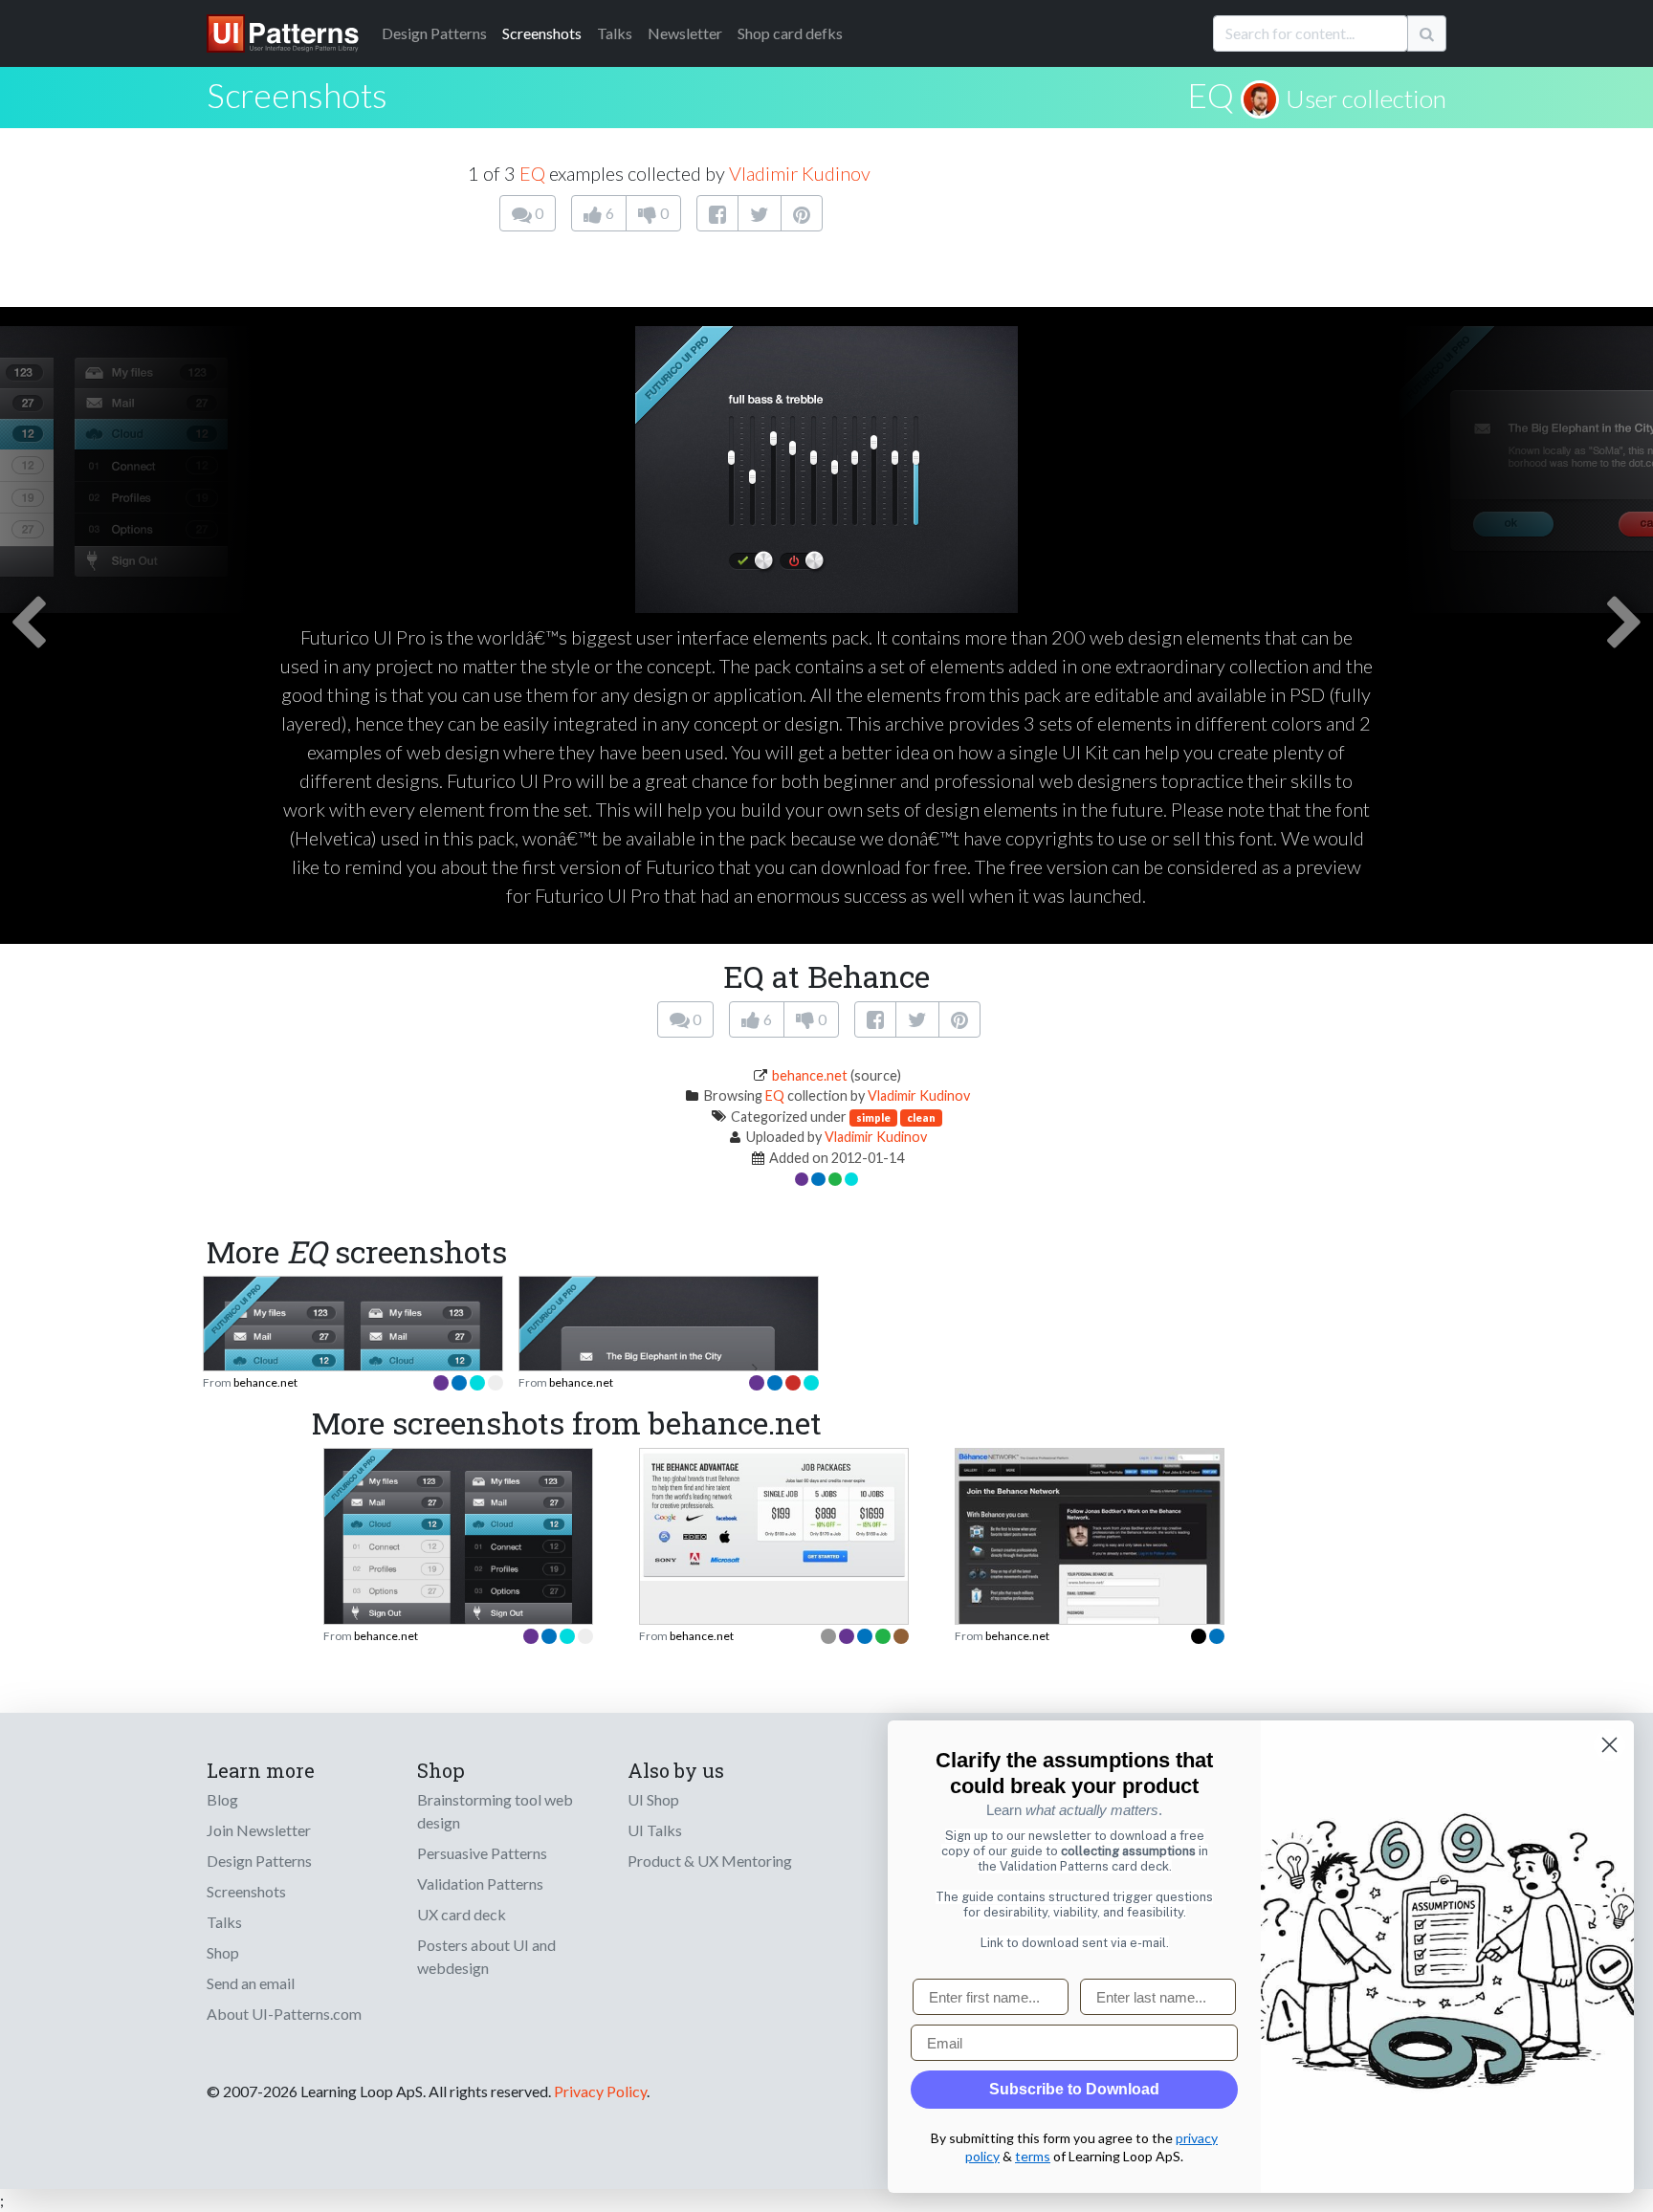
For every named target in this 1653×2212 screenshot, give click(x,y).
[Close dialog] (1609, 1745)
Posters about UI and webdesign (486, 1956)
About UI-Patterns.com (284, 2014)
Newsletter (685, 33)
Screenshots (542, 33)
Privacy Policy (600, 2091)
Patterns (434, 33)
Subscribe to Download (1074, 2089)
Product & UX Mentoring (710, 1861)
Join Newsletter (259, 1830)
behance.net (810, 1075)
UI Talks (655, 1830)
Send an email (251, 1983)
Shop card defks (790, 33)
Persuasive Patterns (482, 1853)
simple (873, 1117)
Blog (222, 1799)
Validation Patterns (480, 1883)
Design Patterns (259, 1861)
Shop (223, 1952)
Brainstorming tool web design (495, 1811)
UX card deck (462, 1914)
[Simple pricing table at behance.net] (774, 1512)
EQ (1211, 95)
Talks (615, 33)
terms (1033, 2156)
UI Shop (653, 1799)
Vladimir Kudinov (800, 173)
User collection (1366, 99)
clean (921, 1117)
